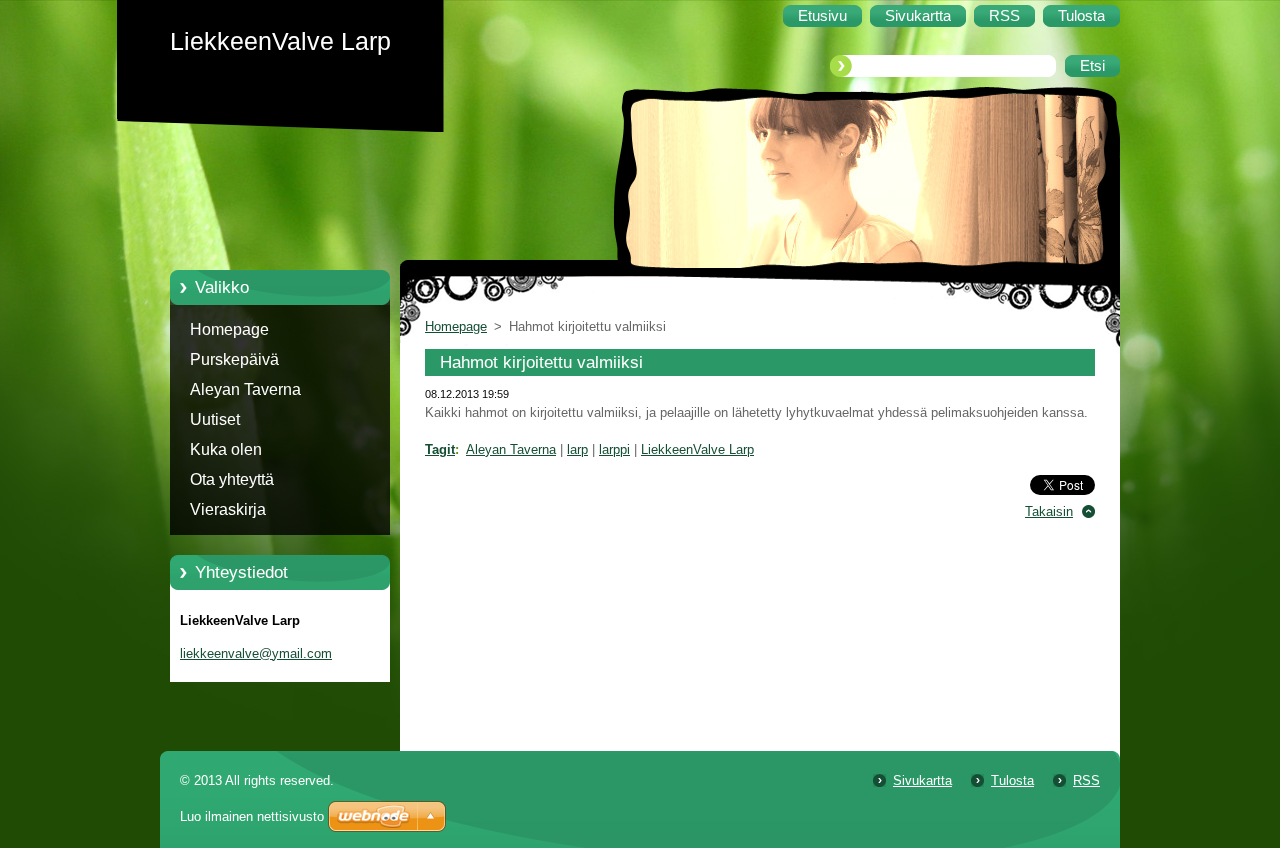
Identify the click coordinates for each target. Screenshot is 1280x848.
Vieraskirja (228, 509)
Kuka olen (226, 449)
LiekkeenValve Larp (697, 449)
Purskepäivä (234, 359)
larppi (614, 449)
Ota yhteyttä (232, 479)
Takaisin (1049, 511)
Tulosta (1012, 780)
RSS (1086, 780)
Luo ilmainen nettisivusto (252, 816)
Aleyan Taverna (245, 389)
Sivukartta (922, 780)
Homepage (229, 329)
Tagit (440, 449)
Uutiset (215, 419)
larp (577, 449)
